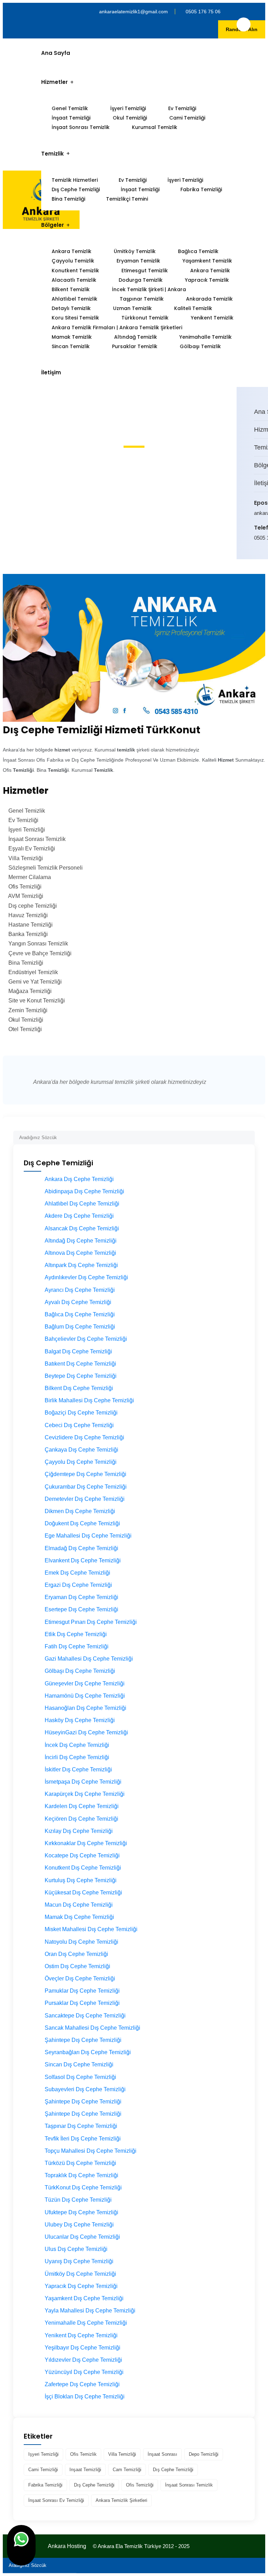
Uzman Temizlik (132, 308)
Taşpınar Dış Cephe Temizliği (81, 2126)
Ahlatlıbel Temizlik (75, 299)
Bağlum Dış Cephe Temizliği (80, 1327)
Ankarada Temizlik (209, 299)
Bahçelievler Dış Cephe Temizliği (86, 1339)
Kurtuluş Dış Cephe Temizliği (81, 1880)
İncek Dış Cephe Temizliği (77, 1745)
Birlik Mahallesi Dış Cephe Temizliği (89, 1400)
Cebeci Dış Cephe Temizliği (79, 1425)
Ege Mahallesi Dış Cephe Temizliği (88, 1536)
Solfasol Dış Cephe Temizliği (80, 2077)
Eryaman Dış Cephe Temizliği (81, 1597)
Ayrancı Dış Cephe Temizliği (80, 1290)
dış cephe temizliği (173, 2470)
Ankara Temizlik (72, 251)
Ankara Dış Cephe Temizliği (79, 1179)
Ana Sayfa (56, 53)
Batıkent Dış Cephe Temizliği (80, 1364)
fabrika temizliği (45, 2485)
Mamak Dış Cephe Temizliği (79, 1917)
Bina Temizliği (68, 199)
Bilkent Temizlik (71, 289)
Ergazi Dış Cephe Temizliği (78, 1585)
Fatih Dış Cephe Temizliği (77, 1646)
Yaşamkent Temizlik (207, 261)
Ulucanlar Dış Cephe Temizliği (82, 2237)
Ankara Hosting (67, 2546)
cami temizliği (43, 2470)
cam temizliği (127, 2470)
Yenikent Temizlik (212, 318)
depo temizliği (204, 2454)
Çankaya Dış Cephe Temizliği (81, 1450)
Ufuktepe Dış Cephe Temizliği (81, 2212)
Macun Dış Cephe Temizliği (79, 1905)
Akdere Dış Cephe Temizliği (79, 1216)
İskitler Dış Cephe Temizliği (78, 1769)
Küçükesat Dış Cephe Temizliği (83, 1893)
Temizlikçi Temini (127, 199)
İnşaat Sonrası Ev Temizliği (56, 2500)
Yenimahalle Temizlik (206, 337)
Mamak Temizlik (72, 337)
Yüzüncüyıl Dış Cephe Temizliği (84, 2372)
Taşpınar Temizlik (142, 299)
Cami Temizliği (187, 118)
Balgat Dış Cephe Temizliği (78, 1351)
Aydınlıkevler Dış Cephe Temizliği (86, 1277)
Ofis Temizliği (140, 2485)
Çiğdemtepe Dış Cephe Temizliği (85, 1474)
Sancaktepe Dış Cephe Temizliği (85, 2016)
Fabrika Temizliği (201, 189)
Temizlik (53, 154)
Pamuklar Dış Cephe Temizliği (82, 1991)
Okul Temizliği (130, 118)
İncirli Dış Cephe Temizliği (77, 1757)
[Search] (250, 1135)
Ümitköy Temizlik (135, 251)
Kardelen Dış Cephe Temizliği (82, 1806)
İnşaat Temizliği (71, 118)
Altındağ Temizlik (136, 337)
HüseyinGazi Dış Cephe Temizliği (86, 1732)
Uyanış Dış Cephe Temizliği (79, 2261)
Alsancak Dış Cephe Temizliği (82, 1228)
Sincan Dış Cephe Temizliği (79, 2064)
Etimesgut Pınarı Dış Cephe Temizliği (91, 1622)
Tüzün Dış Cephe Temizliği (78, 2200)
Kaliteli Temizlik (193, 308)
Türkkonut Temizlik (145, 318)
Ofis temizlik (83, 2454)
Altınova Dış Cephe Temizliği (80, 1253)
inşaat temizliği (85, 2470)
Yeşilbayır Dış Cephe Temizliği (83, 2348)
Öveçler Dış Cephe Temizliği (80, 1978)
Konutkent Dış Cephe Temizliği (83, 1868)
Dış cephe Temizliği (94, 2485)
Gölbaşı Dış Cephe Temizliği (80, 1671)
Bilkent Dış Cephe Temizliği (79, 1388)
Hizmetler (54, 82)
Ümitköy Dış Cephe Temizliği (80, 2274)
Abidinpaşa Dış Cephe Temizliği (84, 1191)
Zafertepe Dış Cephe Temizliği (82, 2384)
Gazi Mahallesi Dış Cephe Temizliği (89, 1659)
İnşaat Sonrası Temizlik (81, 127)
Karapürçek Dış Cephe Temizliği (85, 1794)
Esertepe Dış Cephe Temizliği (81, 1609)
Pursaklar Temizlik (135, 346)
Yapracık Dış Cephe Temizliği (81, 2286)
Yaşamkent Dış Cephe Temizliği (84, 2298)
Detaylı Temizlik (71, 308)
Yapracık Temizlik (207, 280)
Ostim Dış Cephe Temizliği (77, 1966)
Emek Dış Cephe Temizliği (77, 1573)
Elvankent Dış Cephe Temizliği (83, 1560)
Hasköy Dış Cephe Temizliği (80, 1720)
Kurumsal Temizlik (155, 127)
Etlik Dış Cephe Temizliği (76, 1634)
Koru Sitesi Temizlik (75, 318)
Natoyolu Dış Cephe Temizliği (81, 1942)
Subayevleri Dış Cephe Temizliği (85, 2089)
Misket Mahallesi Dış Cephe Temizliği (91, 1929)
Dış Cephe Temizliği (76, 189)
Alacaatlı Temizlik (74, 280)
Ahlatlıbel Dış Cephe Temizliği (82, 1204)
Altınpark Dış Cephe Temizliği (81, 1265)
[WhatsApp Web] (21, 2545)
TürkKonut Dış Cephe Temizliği (83, 2188)
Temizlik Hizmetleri (75, 180)
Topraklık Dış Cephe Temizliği (81, 2175)
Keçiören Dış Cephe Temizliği (81, 1819)
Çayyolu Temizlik (73, 261)
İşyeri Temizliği (128, 108)
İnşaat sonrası (162, 2454)
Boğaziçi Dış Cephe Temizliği (81, 1413)
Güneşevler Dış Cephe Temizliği (85, 1683)
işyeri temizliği (43, 2454)
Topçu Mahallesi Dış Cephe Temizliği (91, 2151)
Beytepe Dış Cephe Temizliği (81, 1376)
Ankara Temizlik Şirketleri (121, 2500)
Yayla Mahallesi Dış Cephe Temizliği (90, 2311)
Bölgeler (53, 225)
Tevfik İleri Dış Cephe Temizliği (83, 2139)
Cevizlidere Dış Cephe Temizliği (84, 1437)
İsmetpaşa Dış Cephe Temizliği (83, 1782)
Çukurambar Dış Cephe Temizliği (86, 1487)
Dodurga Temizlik (141, 280)
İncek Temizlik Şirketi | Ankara (149, 289)
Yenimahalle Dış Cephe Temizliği (86, 2323)
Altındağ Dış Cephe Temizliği (81, 1241)
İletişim (51, 372)
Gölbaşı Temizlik (200, 346)
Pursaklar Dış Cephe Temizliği (82, 2003)
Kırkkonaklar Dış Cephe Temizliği (86, 1843)
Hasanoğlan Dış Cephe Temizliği (85, 1708)
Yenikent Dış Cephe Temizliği (81, 2335)
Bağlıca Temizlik (198, 251)
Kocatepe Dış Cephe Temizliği (82, 1855)
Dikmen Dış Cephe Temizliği (80, 1511)
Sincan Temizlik (71, 346)
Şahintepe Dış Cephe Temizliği (83, 2040)
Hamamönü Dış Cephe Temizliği (85, 1696)
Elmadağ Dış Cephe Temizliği (81, 1548)
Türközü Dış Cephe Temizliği (80, 2163)
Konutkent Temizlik (75, 271)
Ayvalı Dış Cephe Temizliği (78, 1302)
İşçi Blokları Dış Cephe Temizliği (85, 2397)
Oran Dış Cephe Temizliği (76, 1954)
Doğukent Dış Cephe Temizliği (82, 1523)
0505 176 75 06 (203, 12)
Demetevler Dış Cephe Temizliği (85, 1499)
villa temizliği (122, 2454)
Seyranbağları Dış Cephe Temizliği (88, 2052)
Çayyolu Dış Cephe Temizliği (81, 1462)
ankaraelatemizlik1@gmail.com (133, 12)
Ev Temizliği (182, 108)
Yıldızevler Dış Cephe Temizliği (83, 2360)
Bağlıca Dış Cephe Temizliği (80, 1314)
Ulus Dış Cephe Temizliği (76, 2249)
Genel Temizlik (70, 108)
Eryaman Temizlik (138, 261)
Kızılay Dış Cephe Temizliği (79, 1831)
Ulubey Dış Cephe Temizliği (79, 2225)
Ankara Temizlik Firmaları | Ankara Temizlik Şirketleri (117, 328)
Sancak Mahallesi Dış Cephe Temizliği (92, 2028)
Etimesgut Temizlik (145, 271)
